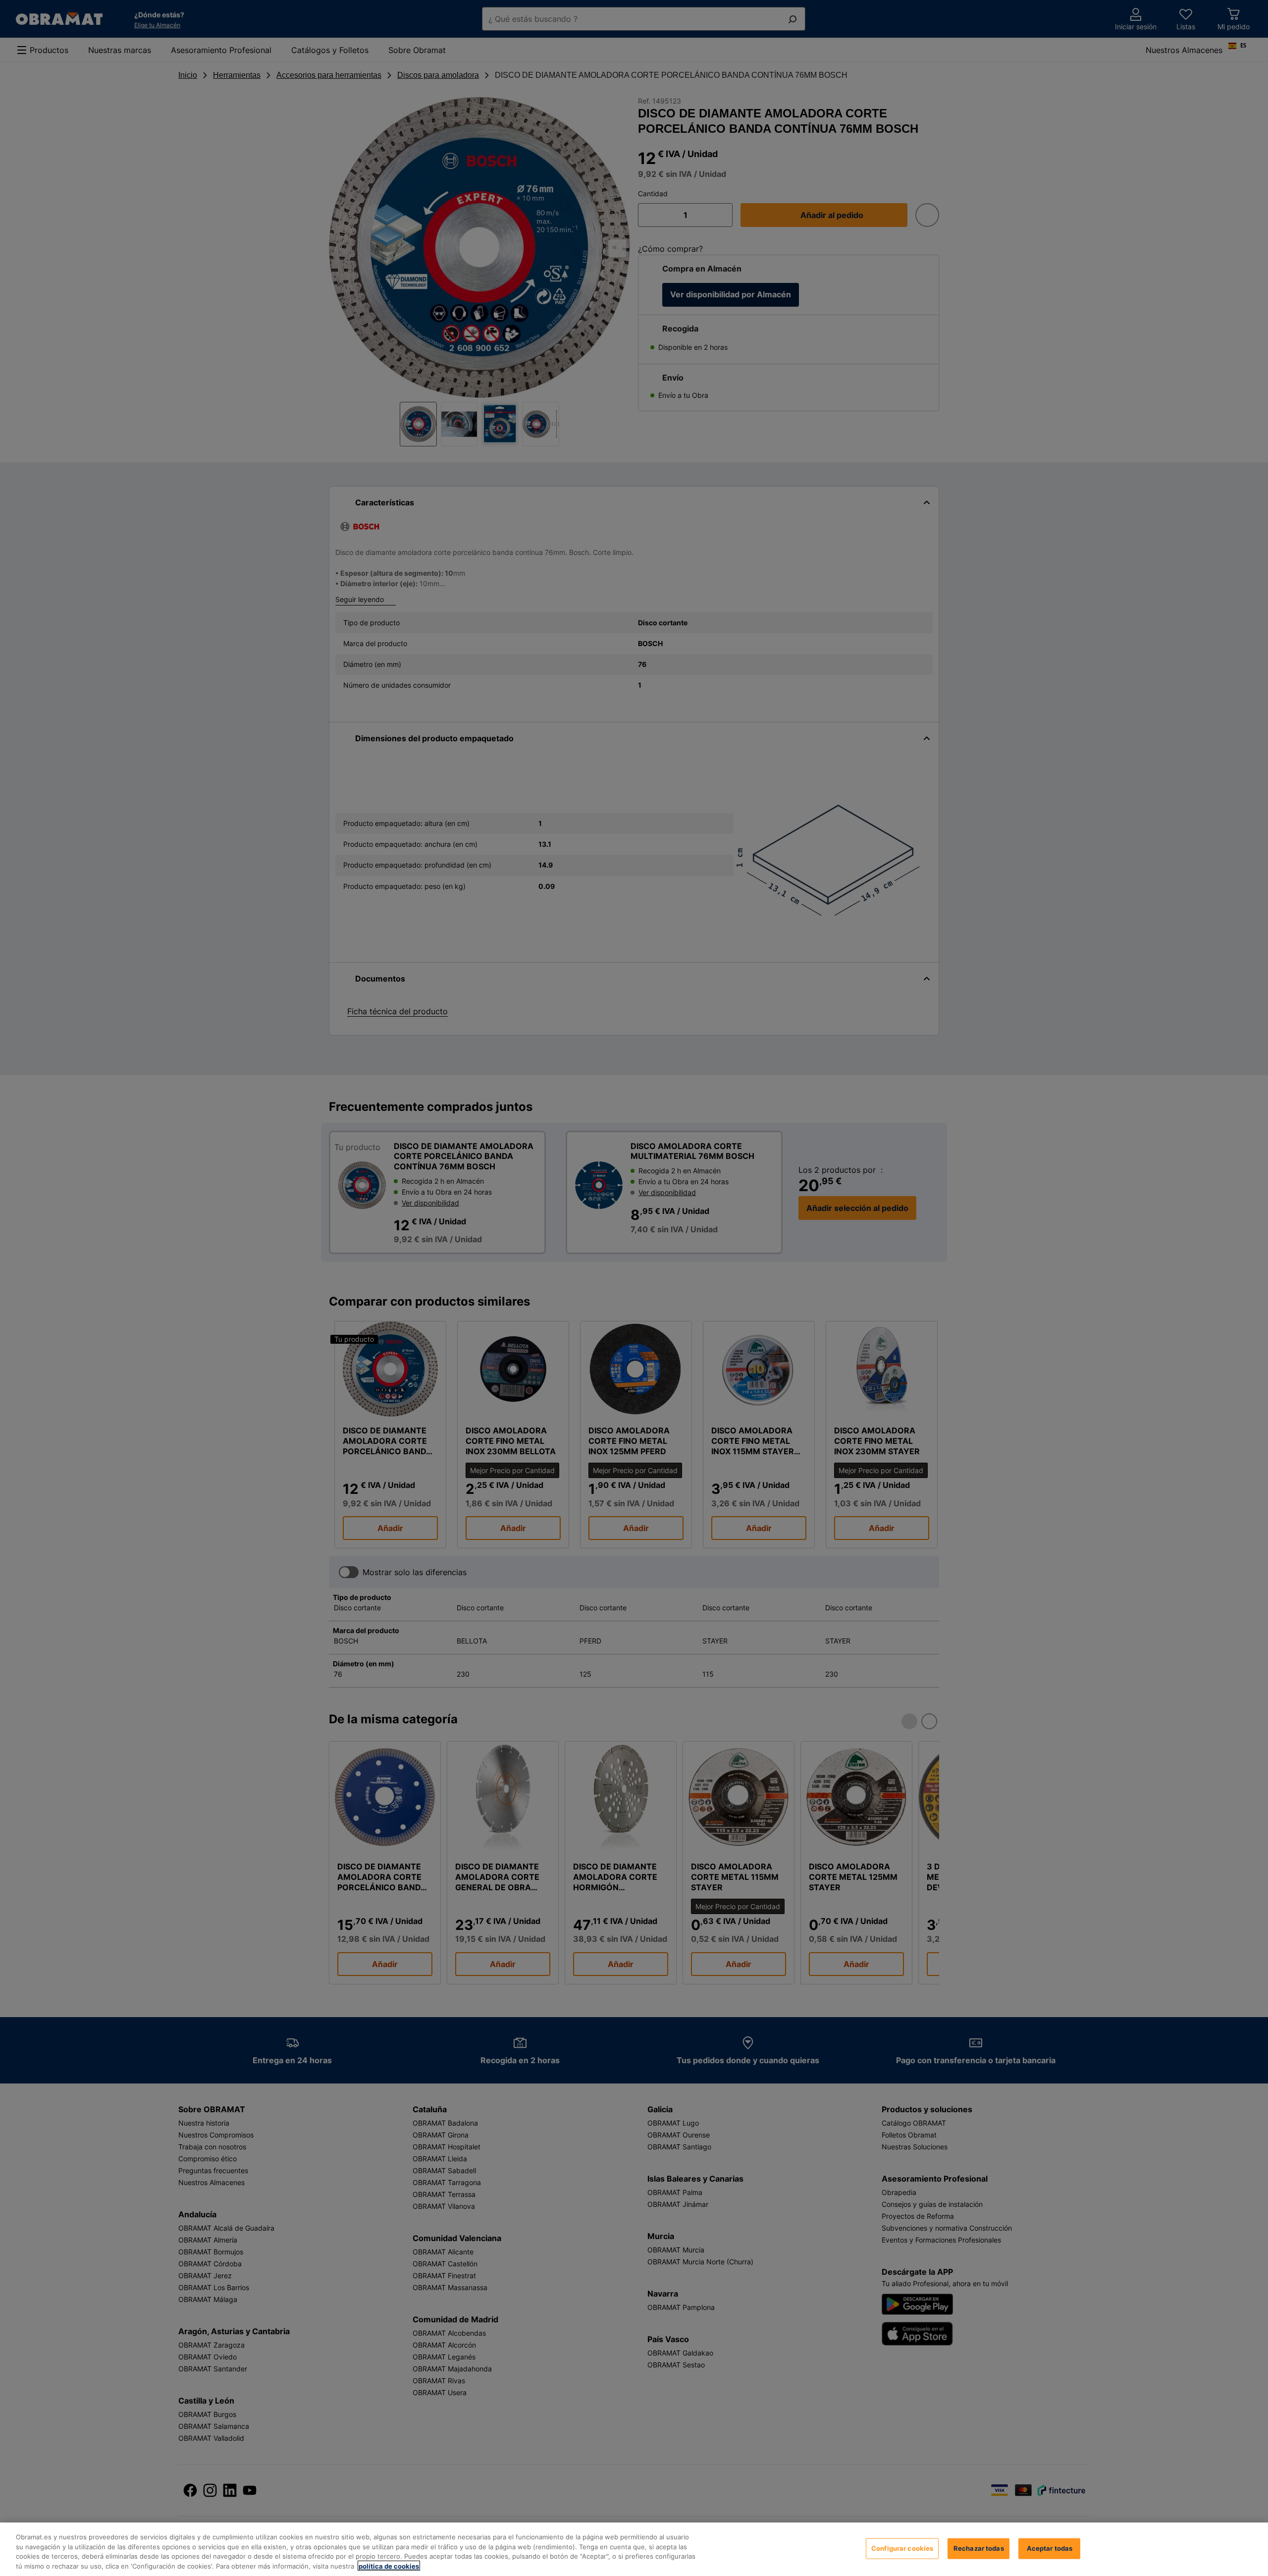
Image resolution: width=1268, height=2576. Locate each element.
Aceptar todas (1050, 2548)
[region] (634, 2549)
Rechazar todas (979, 2548)
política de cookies (389, 2566)
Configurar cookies (902, 2548)
